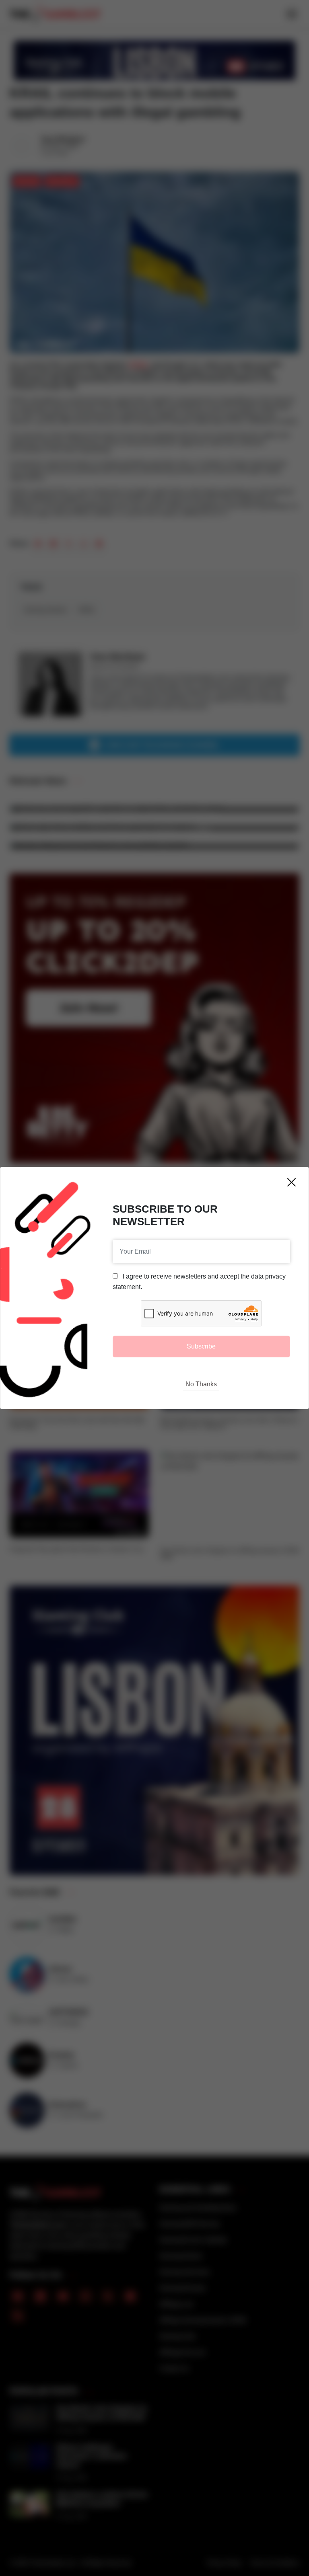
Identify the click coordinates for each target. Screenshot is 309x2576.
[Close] (291, 1182)
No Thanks (201, 1384)
